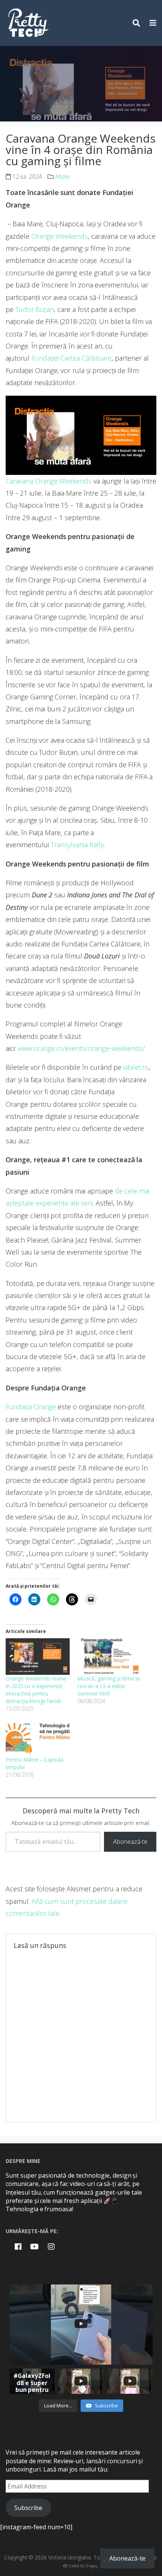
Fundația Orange (31, 1407)
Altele (62, 177)
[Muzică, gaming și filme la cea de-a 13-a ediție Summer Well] (109, 1657)
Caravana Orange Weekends (49, 481)
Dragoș (92, 2566)
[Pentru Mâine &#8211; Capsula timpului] (38, 1738)
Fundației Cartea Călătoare (71, 358)
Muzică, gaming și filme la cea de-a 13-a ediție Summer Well (109, 1686)
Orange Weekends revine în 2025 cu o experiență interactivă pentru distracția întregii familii (36, 1690)
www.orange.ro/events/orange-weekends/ (81, 1048)
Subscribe (28, 2508)
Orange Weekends (60, 236)
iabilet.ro (136, 1067)
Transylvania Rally (77, 845)
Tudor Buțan (35, 309)
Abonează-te (130, 1842)
